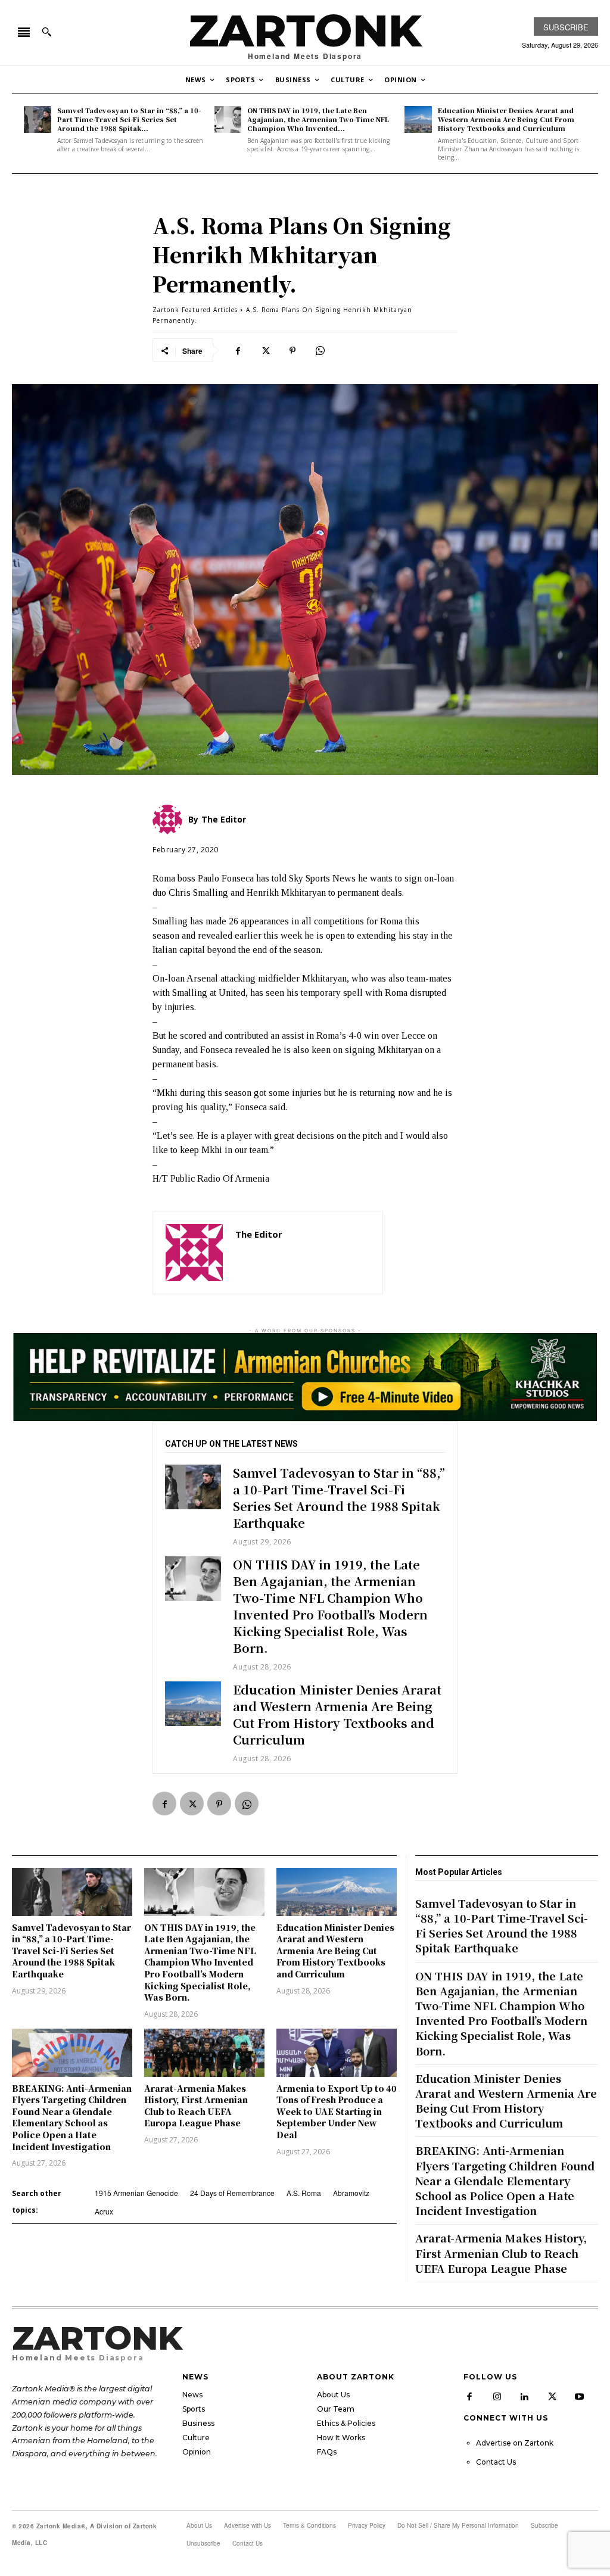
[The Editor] (194, 1253)
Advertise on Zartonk (515, 2443)
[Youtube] (580, 2397)
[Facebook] (238, 350)
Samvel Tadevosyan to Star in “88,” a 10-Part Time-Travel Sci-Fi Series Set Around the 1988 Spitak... (129, 119)
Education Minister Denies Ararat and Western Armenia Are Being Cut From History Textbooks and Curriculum (506, 119)
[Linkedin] (524, 2397)
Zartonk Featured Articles (195, 310)
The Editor (259, 1234)
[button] (46, 32)
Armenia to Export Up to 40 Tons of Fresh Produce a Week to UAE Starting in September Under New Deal (337, 2111)
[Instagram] (497, 2397)
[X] (265, 350)
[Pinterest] (292, 350)
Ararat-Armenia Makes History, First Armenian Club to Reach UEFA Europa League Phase (196, 2106)
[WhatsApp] (320, 350)
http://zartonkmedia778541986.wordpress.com (303, 1252)
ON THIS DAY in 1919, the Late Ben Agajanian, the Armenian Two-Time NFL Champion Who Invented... (318, 119)
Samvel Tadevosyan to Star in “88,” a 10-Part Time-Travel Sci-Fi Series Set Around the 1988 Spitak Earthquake (339, 1498)
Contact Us (496, 2462)
